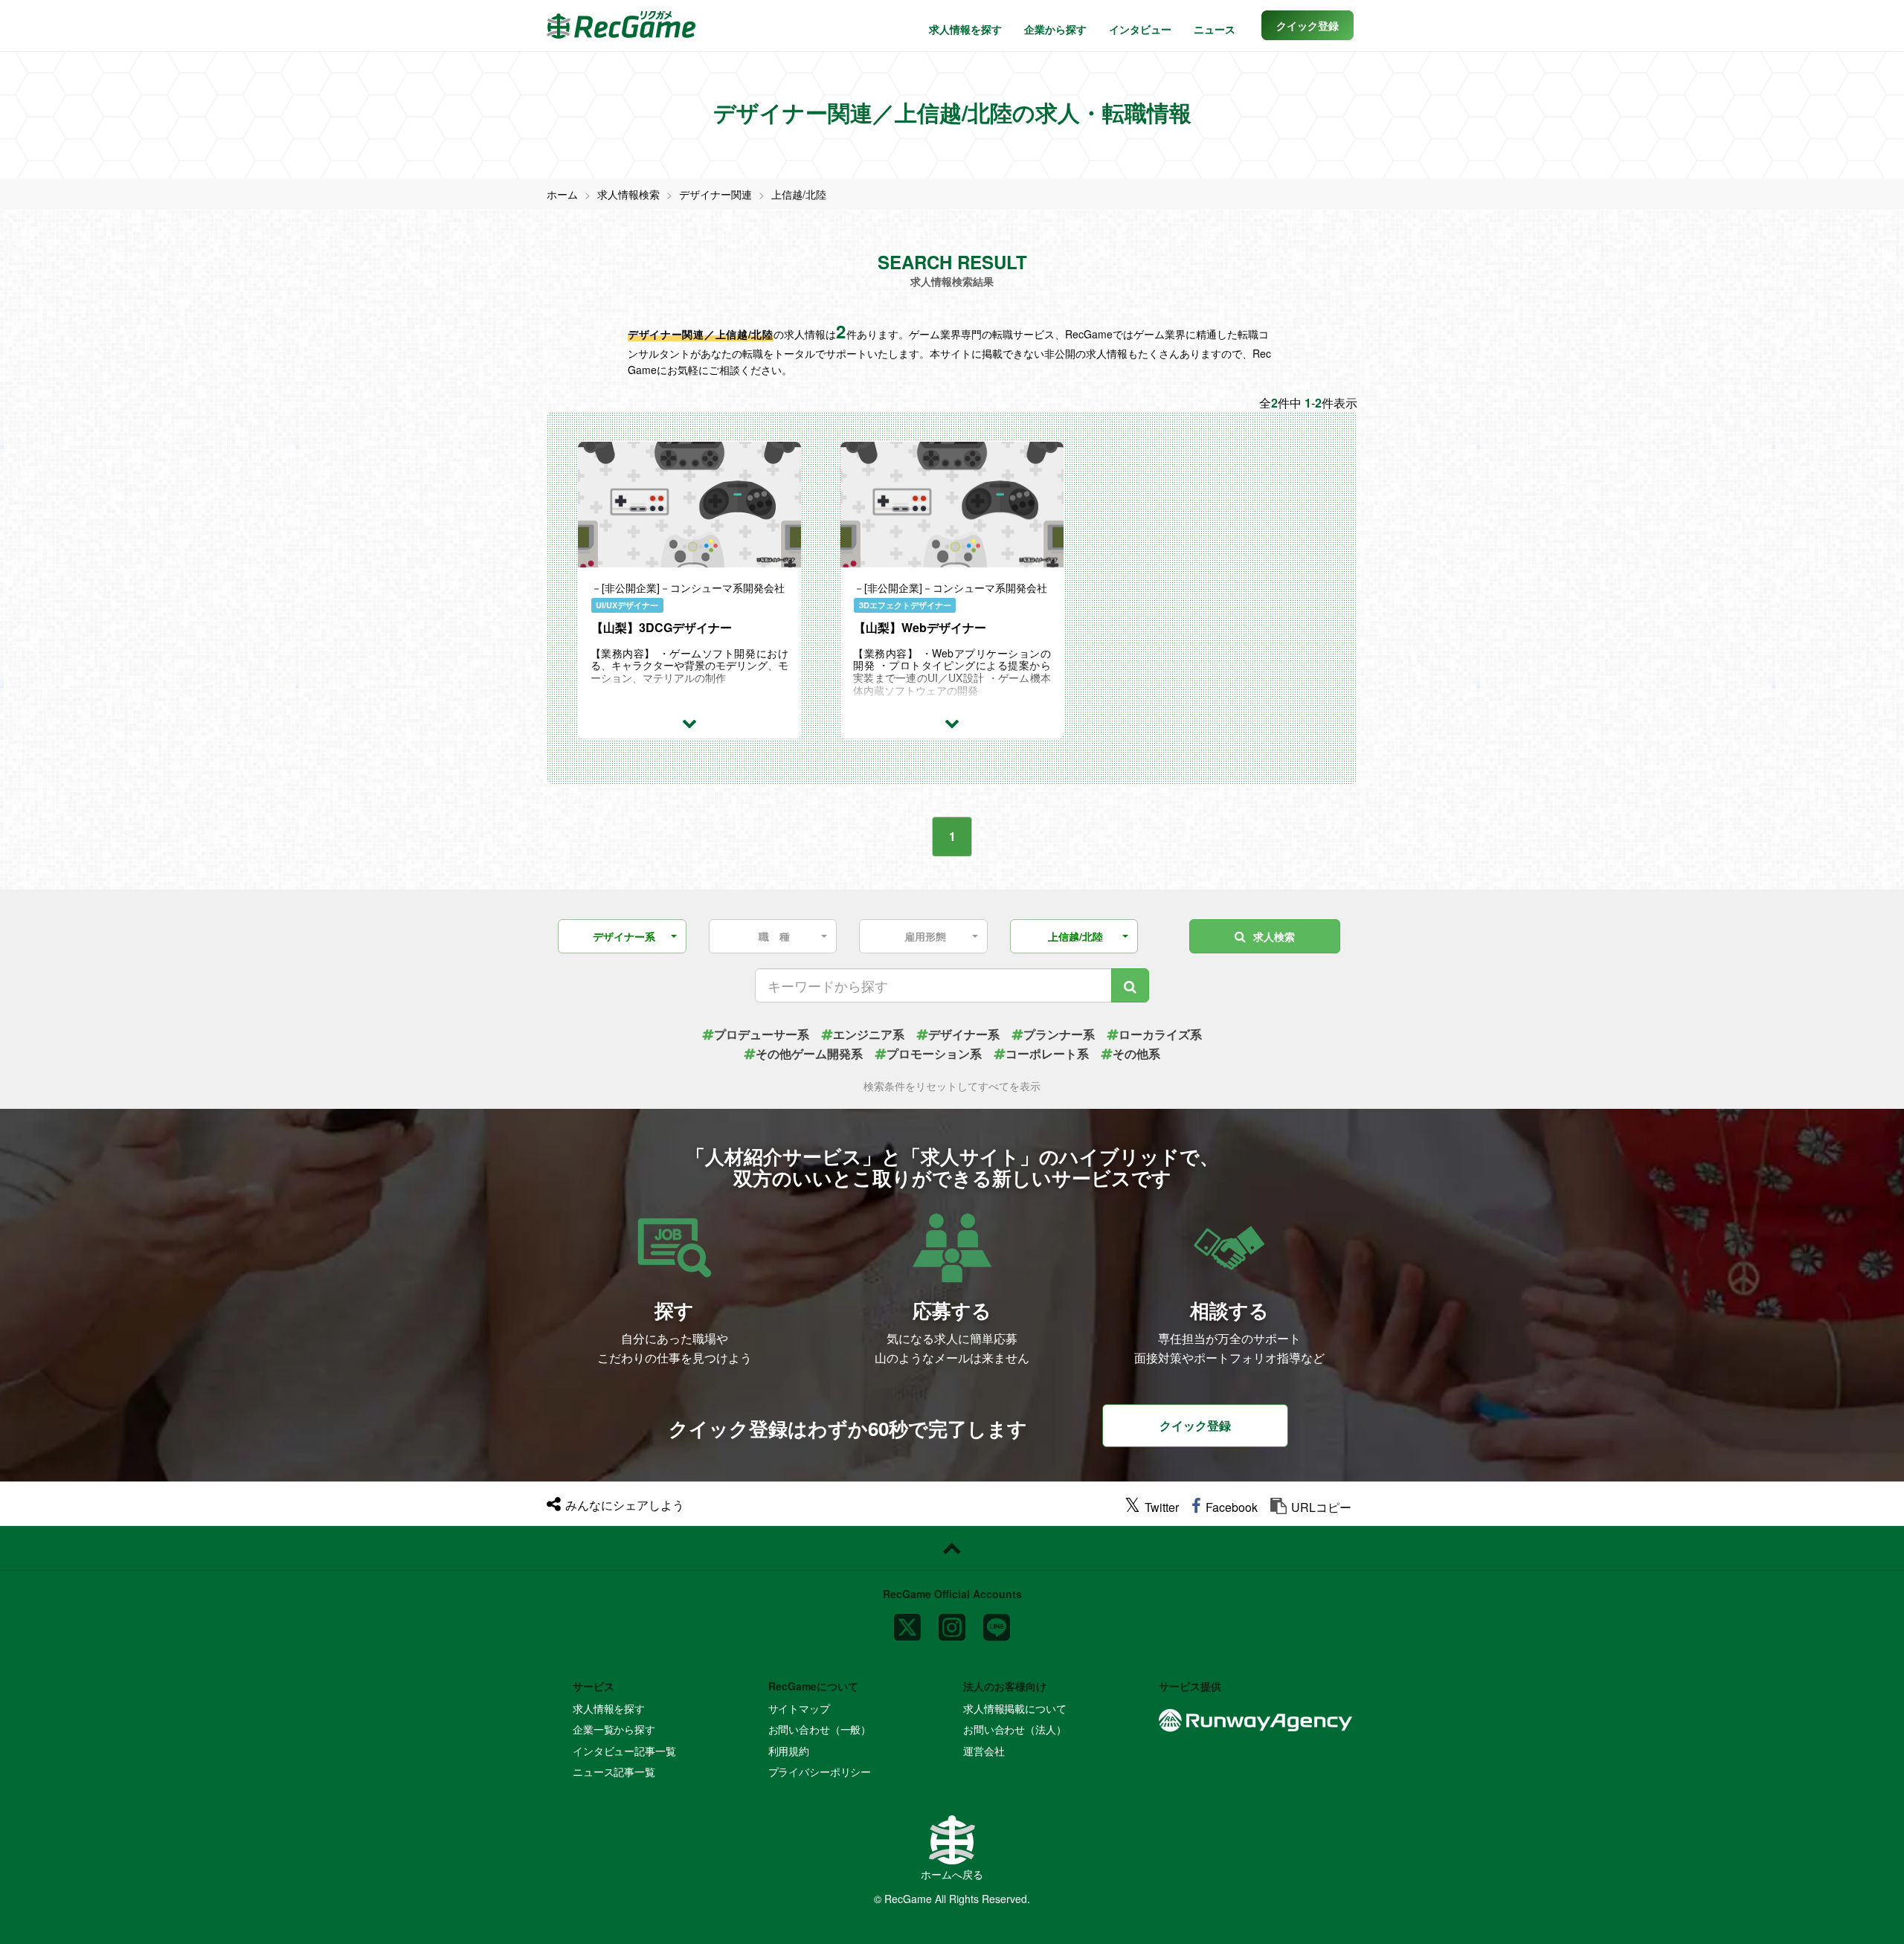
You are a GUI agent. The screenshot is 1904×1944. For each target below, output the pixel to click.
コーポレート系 (1047, 1053)
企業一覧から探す (614, 1729)
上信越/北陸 (799, 194)
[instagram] (952, 1621)
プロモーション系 (934, 1053)
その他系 (1136, 1053)
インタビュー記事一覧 (624, 1751)
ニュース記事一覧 (614, 1771)
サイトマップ (799, 1708)
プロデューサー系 (762, 1034)
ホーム (562, 194)
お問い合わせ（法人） (1015, 1729)
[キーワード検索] (1130, 985)
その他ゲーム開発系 (809, 1053)
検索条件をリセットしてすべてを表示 (952, 1086)
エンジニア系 (869, 1034)
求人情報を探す (965, 29)
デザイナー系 (964, 1034)
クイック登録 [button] (1195, 1425)
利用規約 (789, 1751)
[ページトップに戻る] (952, 1548)
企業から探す (1055, 29)
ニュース (1215, 29)
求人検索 (1274, 936)
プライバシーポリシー (820, 1771)
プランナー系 (1059, 1034)
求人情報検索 (628, 194)
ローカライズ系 (1160, 1034)
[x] (907, 1621)
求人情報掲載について (1015, 1708)
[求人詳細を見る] (689, 722)
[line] (997, 1621)
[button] (1308, 25)
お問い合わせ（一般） (820, 1729)
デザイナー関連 (715, 194)
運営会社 (984, 1751)
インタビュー (1140, 29)
